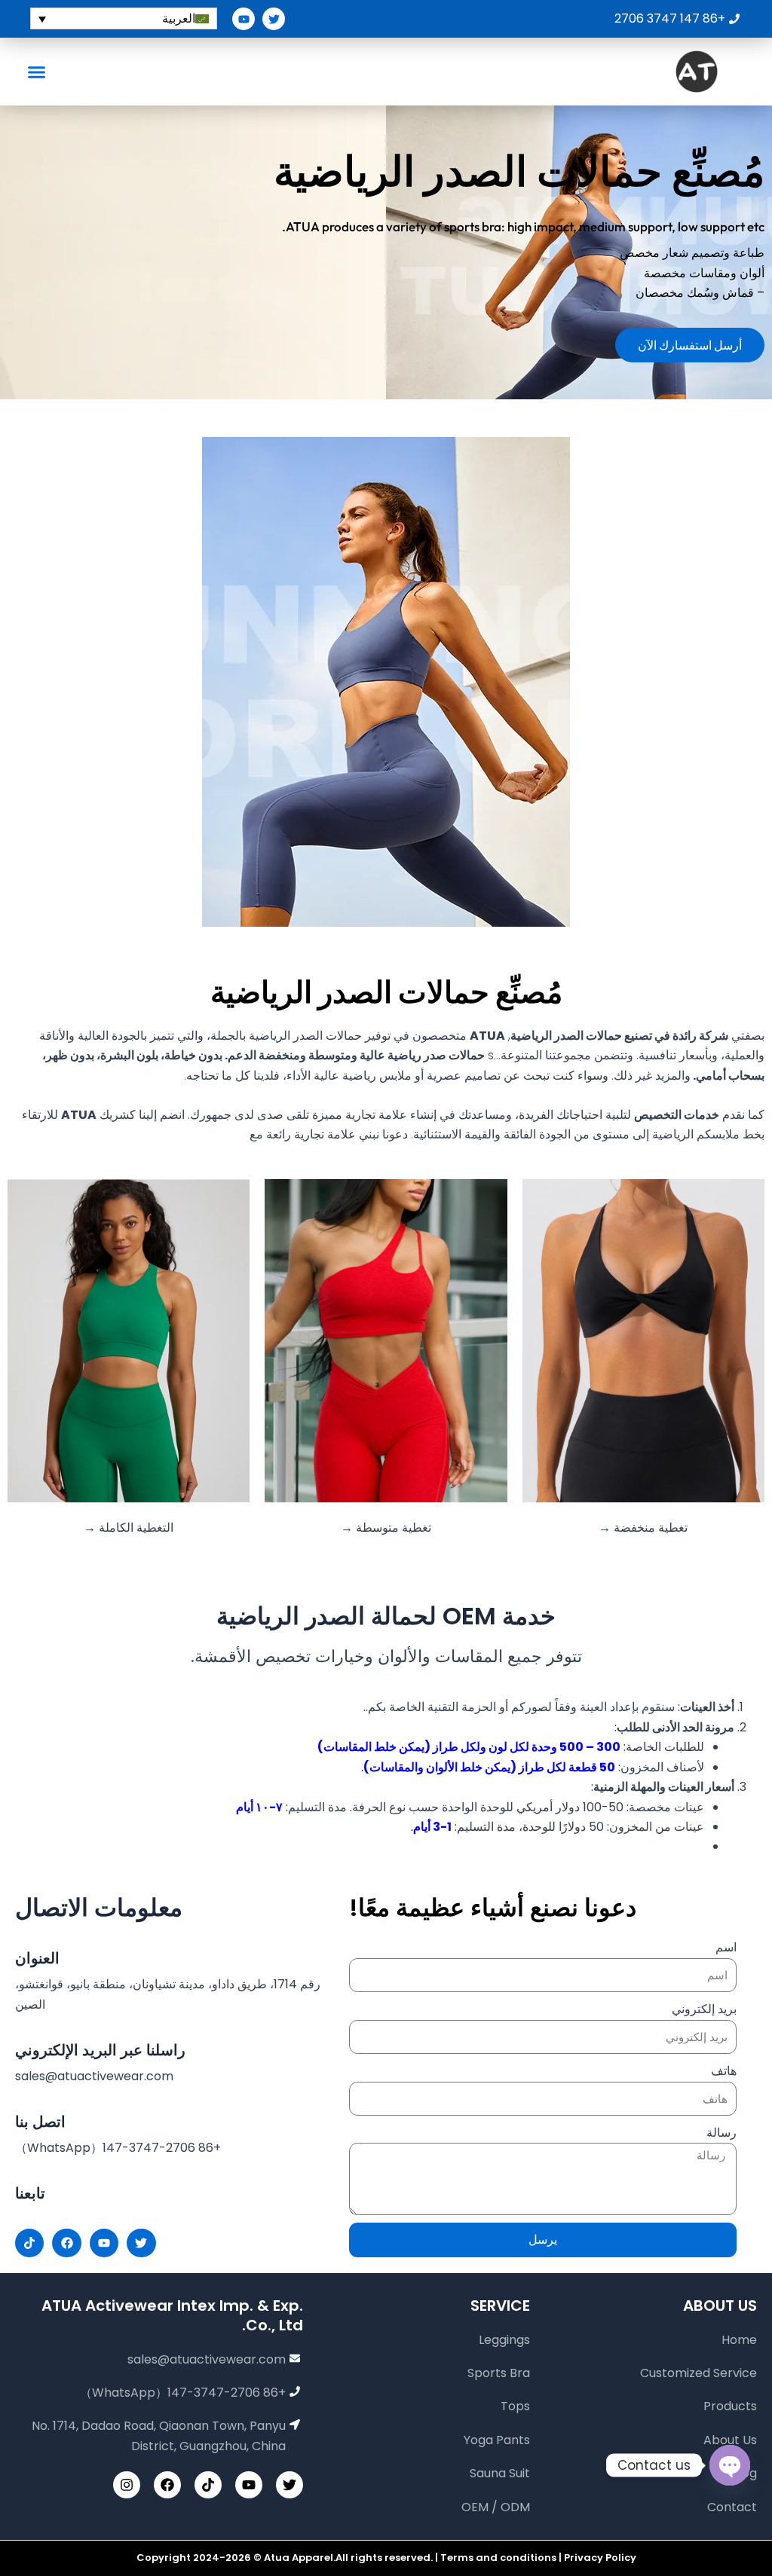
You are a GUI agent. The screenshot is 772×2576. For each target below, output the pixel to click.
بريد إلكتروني (704, 2009)
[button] (37, 72)
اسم (726, 1947)
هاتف (724, 2071)
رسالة (721, 2133)
